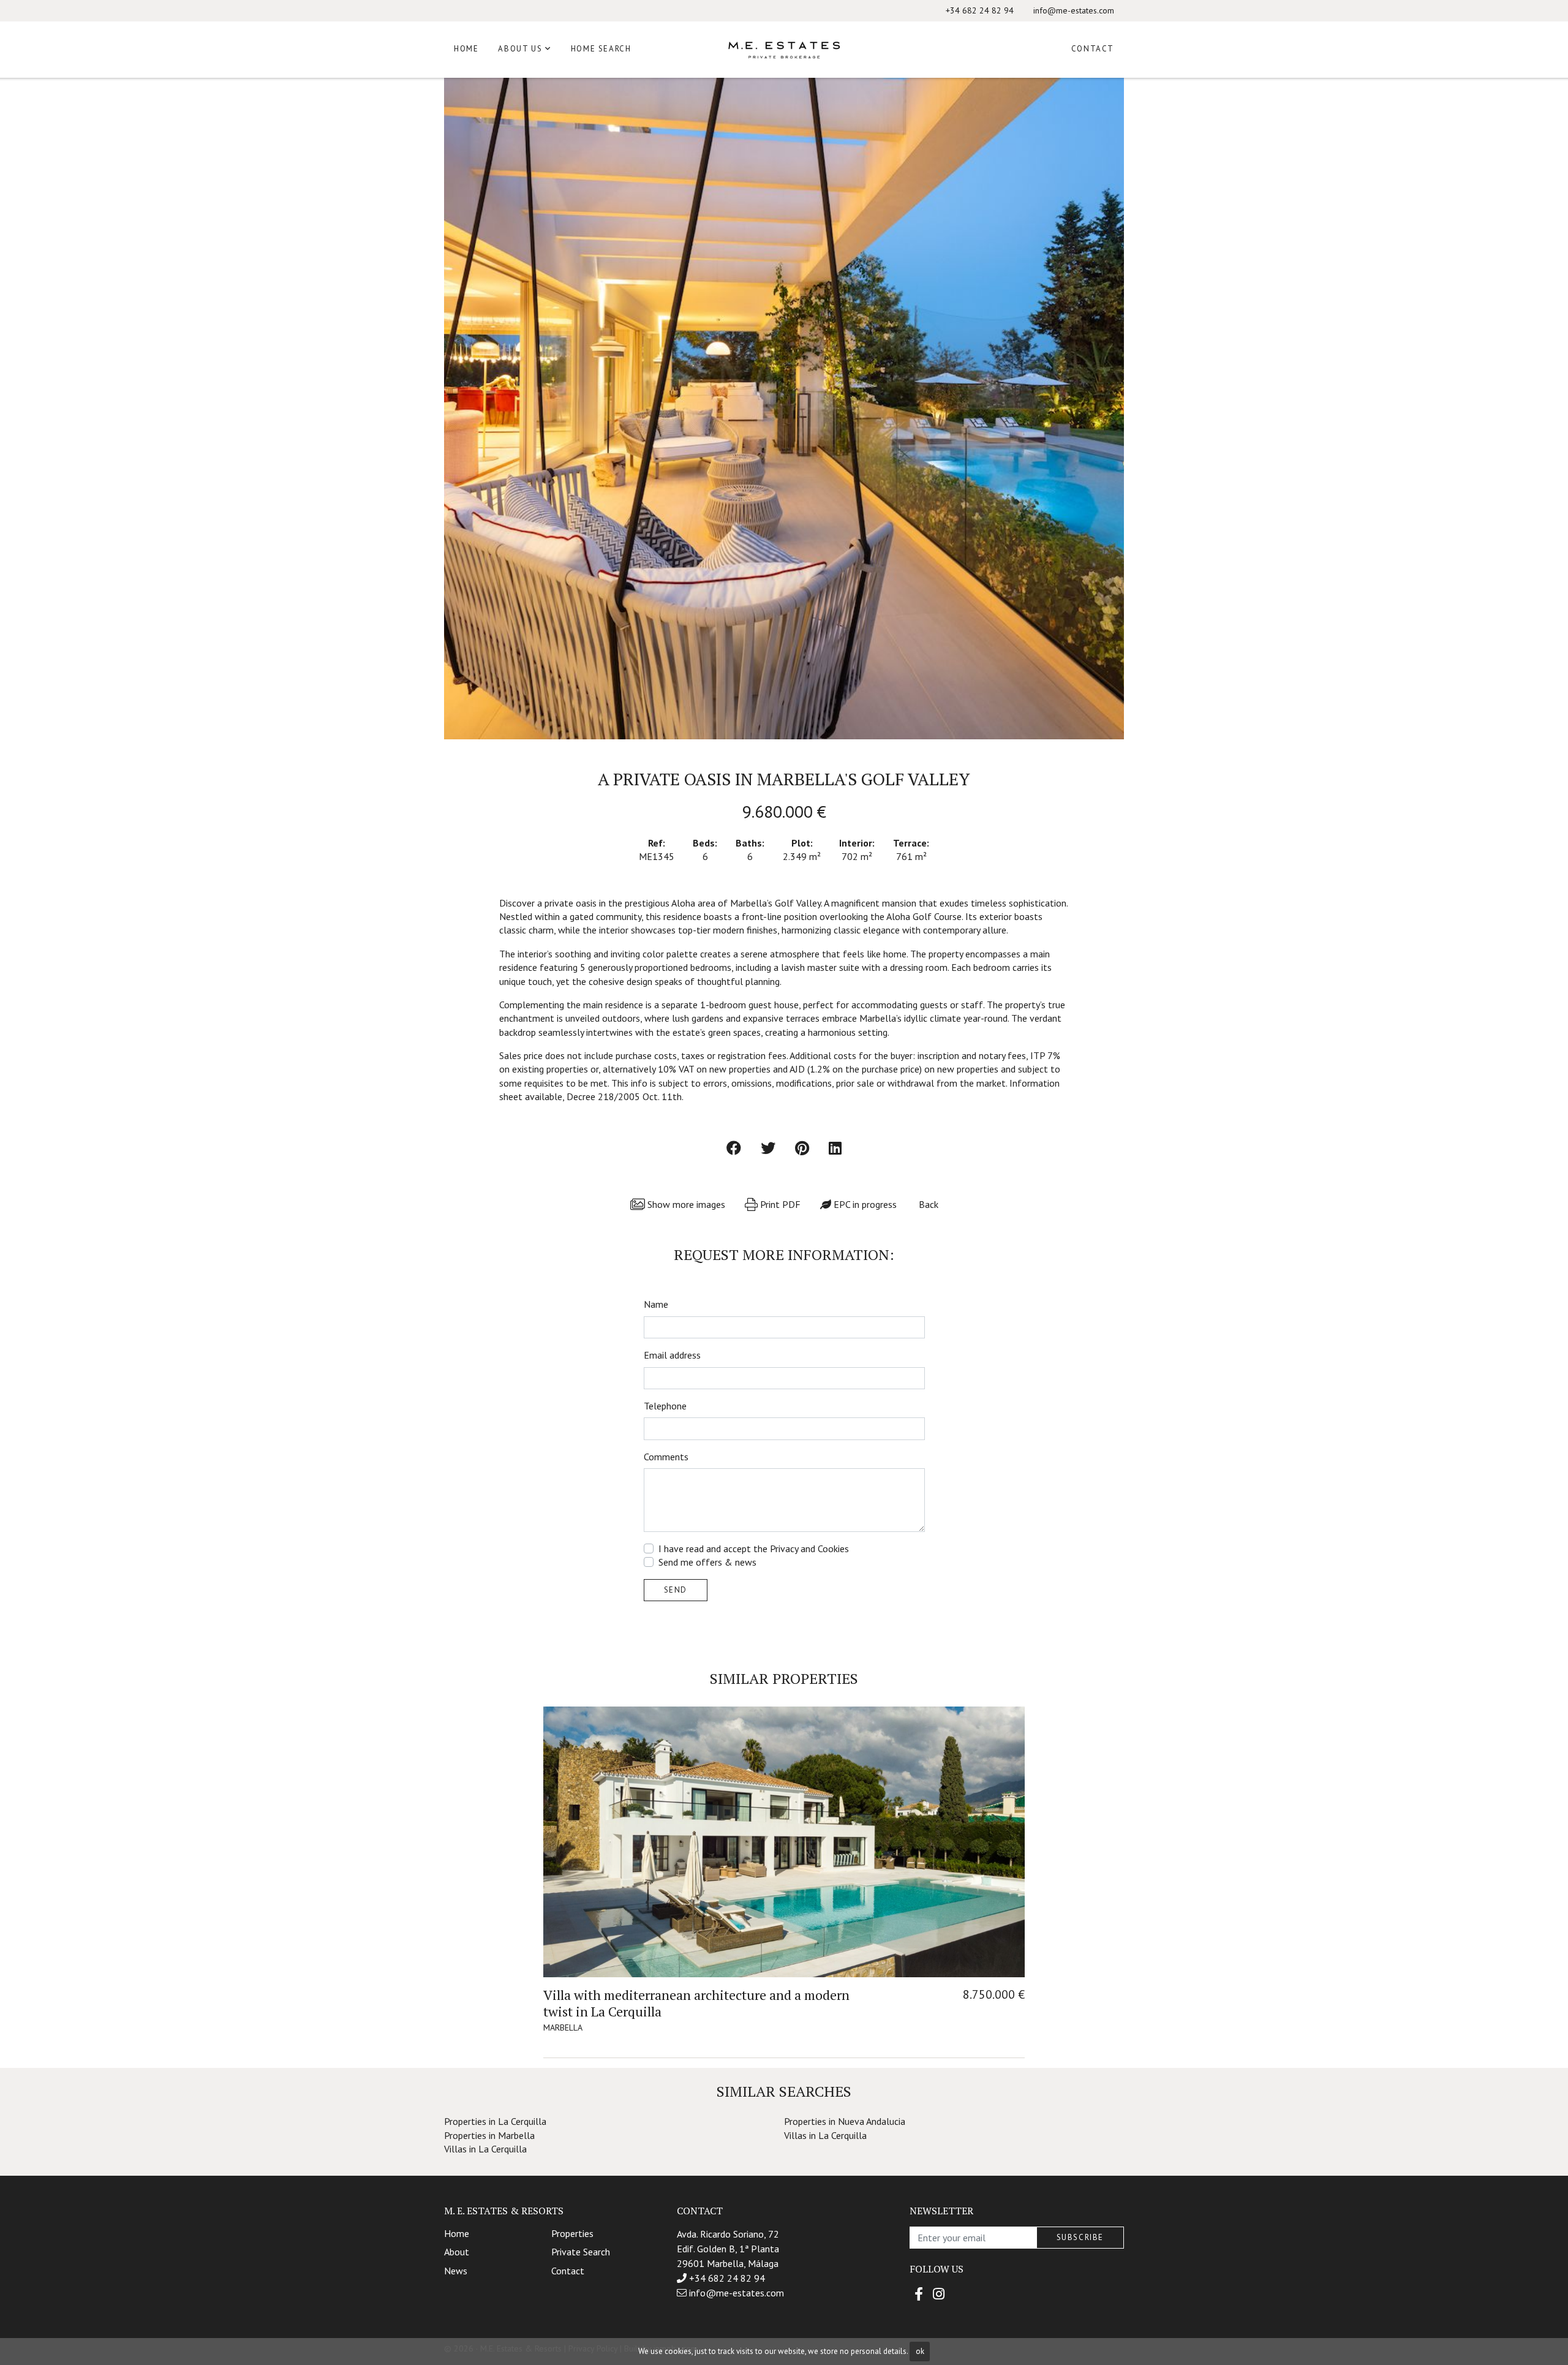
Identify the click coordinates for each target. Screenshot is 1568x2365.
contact (568, 2271)
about (457, 2252)
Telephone (665, 1406)
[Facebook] (919, 2294)
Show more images (685, 1204)
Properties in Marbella (489, 2135)
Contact (1093, 49)
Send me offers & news (707, 1562)
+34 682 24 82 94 (980, 10)
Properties (572, 2233)
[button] (466, 409)
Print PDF (779, 1204)
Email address (672, 1355)
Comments (666, 1457)
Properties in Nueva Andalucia (845, 2121)
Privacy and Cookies (809, 1548)
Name (656, 1304)
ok (920, 2351)
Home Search (601, 49)
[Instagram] (939, 2294)
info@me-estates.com (1074, 10)
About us (520, 49)
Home (466, 49)
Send (676, 1590)
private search (581, 2252)
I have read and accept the (754, 1548)
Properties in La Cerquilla (495, 2121)
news (456, 2271)
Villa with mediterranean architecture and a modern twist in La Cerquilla (696, 2003)
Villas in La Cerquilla (825, 2135)
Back (927, 1204)
